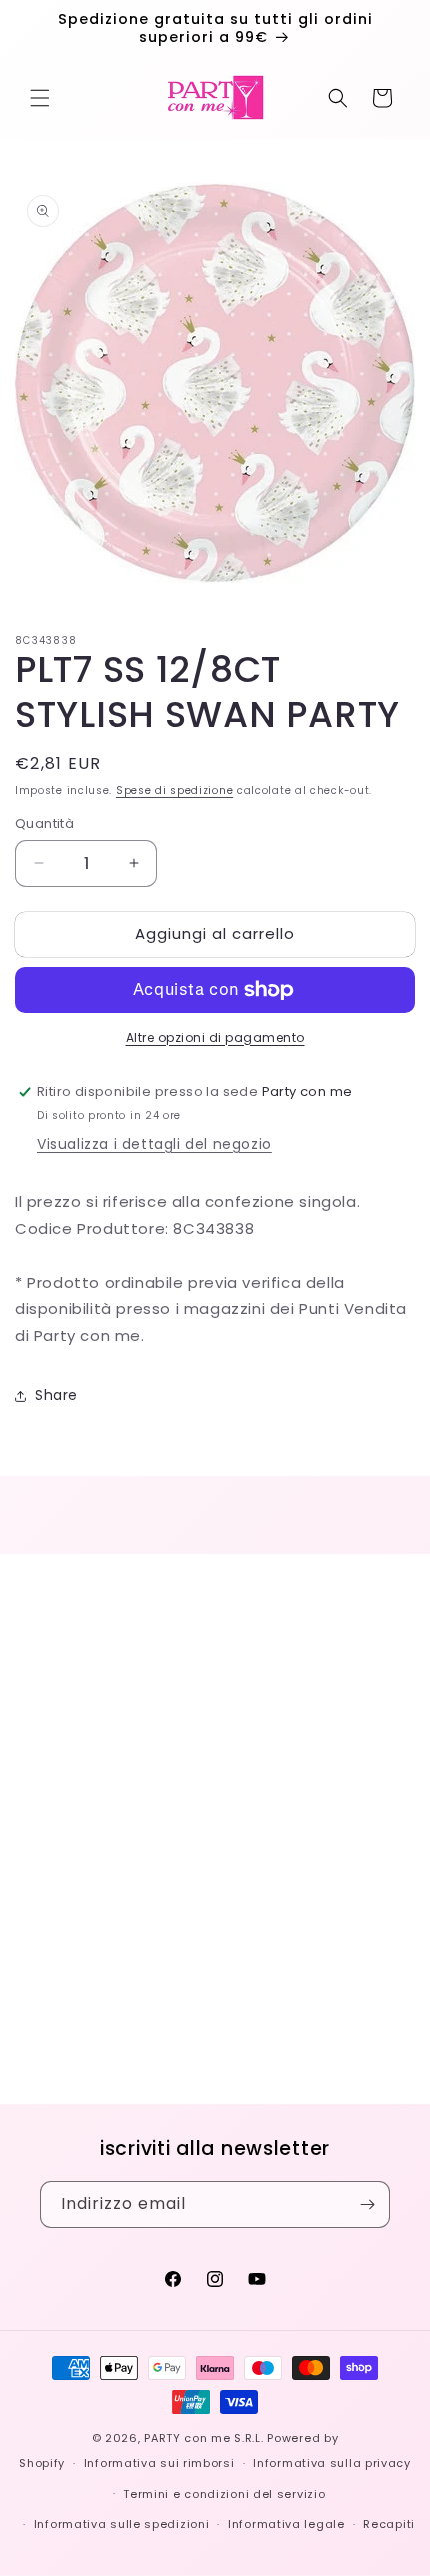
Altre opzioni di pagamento (215, 1037)
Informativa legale (286, 2524)
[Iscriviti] (367, 2205)
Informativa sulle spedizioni (122, 2524)
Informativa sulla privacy (332, 2463)
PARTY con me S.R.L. (203, 2438)
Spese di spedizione (174, 790)
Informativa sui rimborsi (159, 2463)
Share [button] (56, 1395)
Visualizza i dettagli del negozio (154, 1144)
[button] (40, 98)
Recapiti (389, 2524)
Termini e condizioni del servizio (224, 2494)
